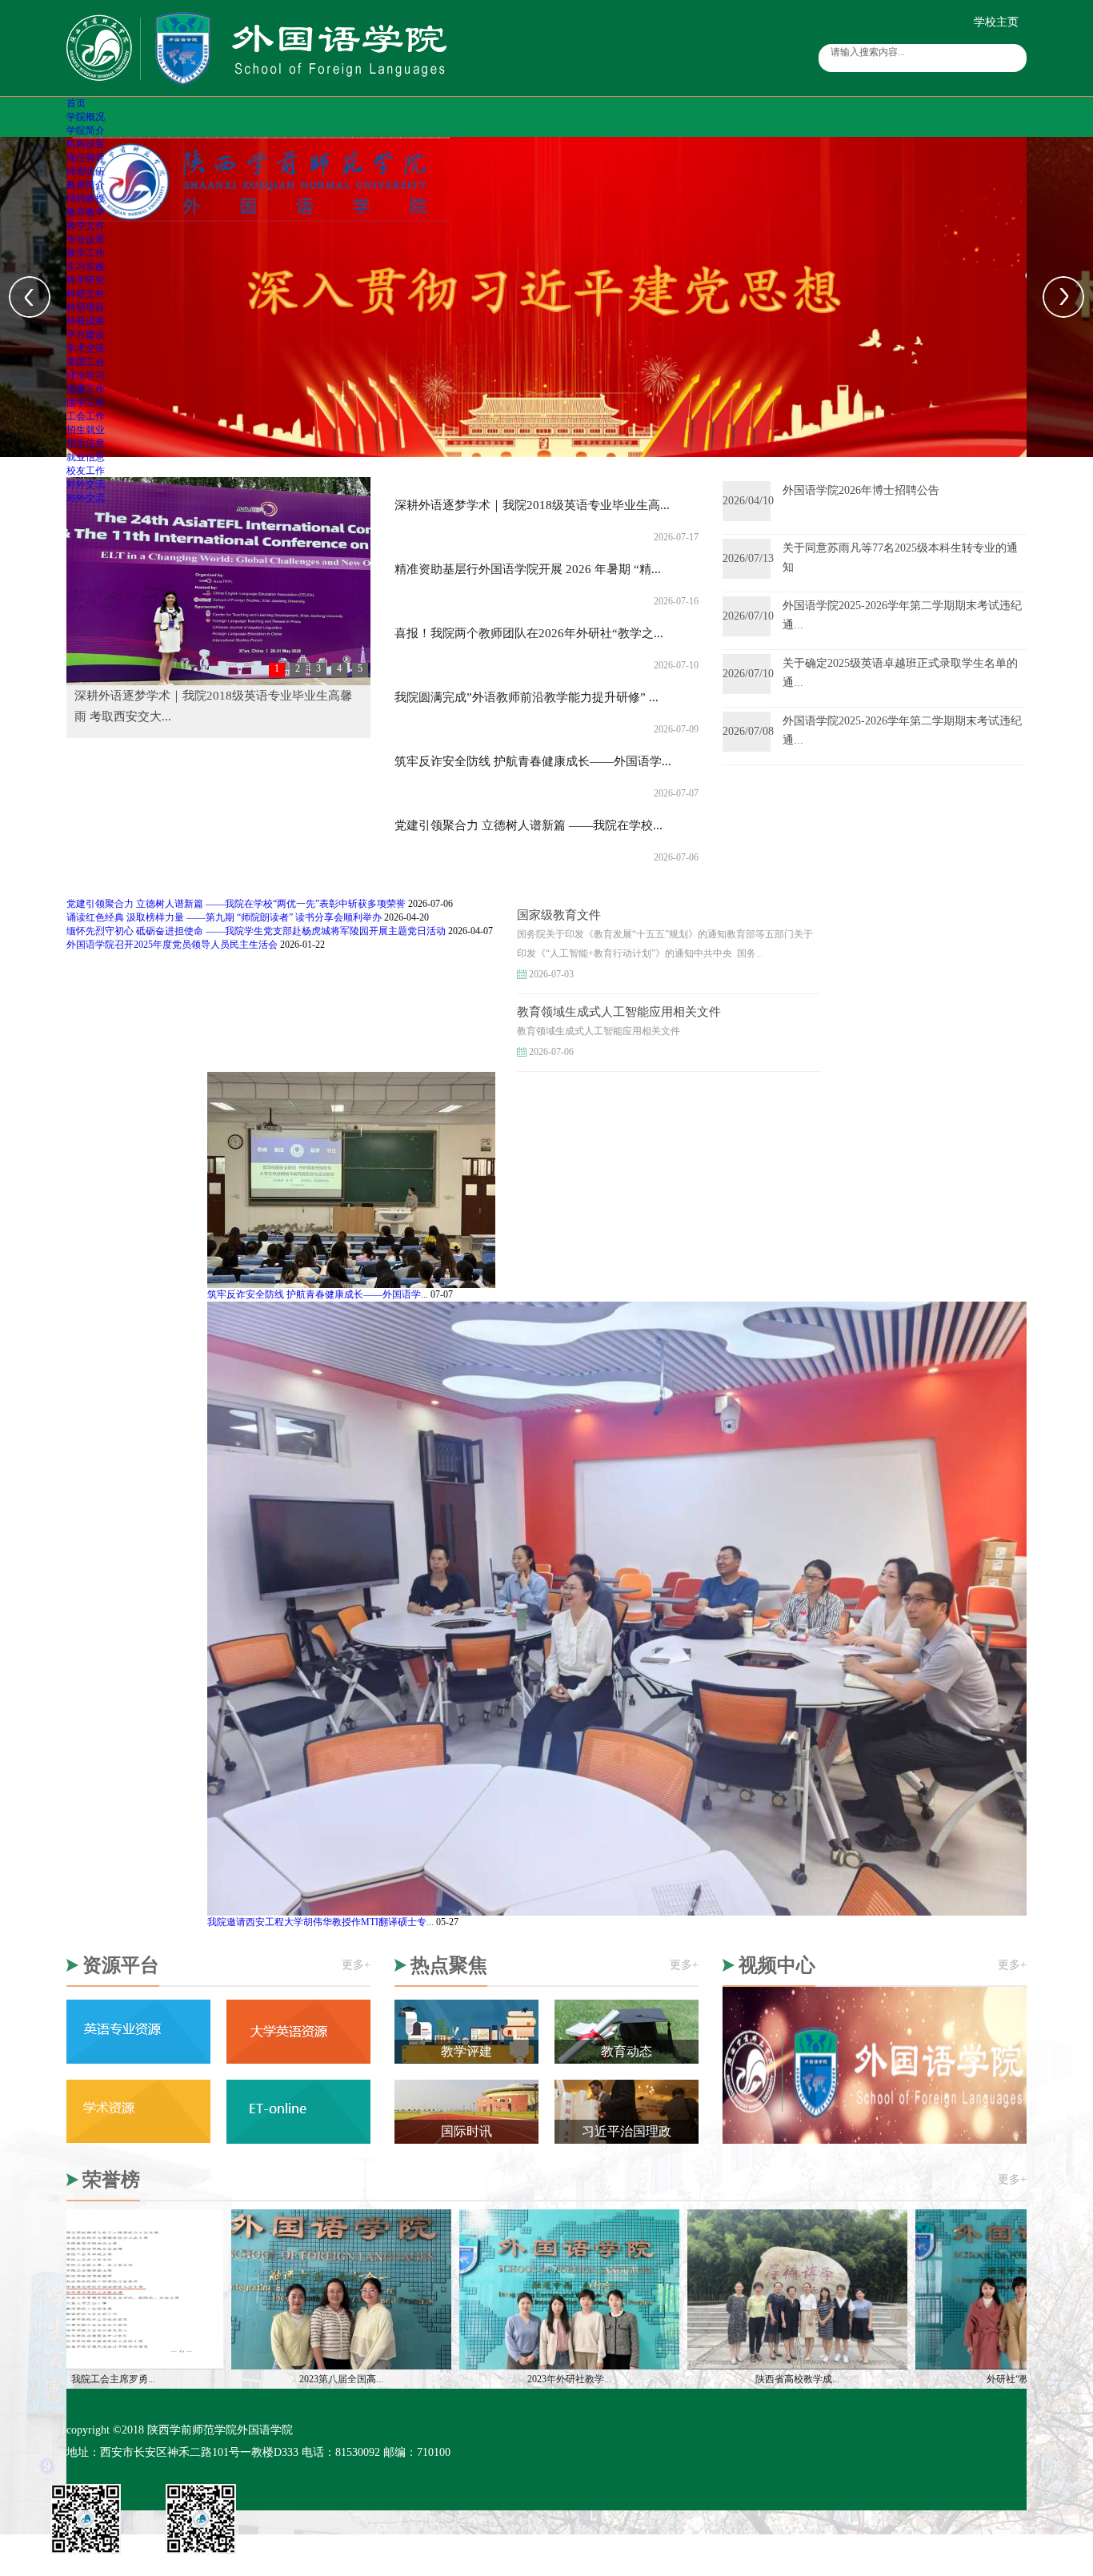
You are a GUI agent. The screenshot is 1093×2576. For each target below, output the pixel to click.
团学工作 (86, 403)
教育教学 (86, 212)
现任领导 (86, 158)
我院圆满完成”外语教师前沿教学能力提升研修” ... (526, 697)
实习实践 (86, 267)
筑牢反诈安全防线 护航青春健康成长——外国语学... (533, 761)
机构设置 (86, 144)
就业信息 (86, 457)
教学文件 (86, 226)
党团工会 (86, 362)
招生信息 (86, 443)
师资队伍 (86, 171)
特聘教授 (86, 199)
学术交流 (86, 348)
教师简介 (86, 185)
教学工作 (86, 253)
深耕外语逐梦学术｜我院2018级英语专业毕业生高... (532, 505)
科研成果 (86, 321)
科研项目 (86, 307)
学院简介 (86, 130)
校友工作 (86, 471)
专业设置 (86, 239)
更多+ (356, 1965)
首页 (76, 103)
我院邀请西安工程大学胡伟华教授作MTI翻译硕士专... (320, 1922)
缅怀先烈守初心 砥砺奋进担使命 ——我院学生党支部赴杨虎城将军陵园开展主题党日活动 (256, 931)
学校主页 (996, 22)
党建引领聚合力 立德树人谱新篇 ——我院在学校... (528, 825)
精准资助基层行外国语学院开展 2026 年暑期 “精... (528, 569)
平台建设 (86, 335)
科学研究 (86, 280)
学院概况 (86, 117)
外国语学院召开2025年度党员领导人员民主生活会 (172, 945)
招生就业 (86, 430)
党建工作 (86, 389)
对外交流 (86, 484)
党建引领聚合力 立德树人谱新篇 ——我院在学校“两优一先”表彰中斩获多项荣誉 (236, 904)
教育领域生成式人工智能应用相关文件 (619, 1012)
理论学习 (86, 375)
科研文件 (86, 294)
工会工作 (86, 416)
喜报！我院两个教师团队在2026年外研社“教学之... (529, 633)
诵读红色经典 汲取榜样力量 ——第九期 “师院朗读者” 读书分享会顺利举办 (224, 917)
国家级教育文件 (559, 915)
